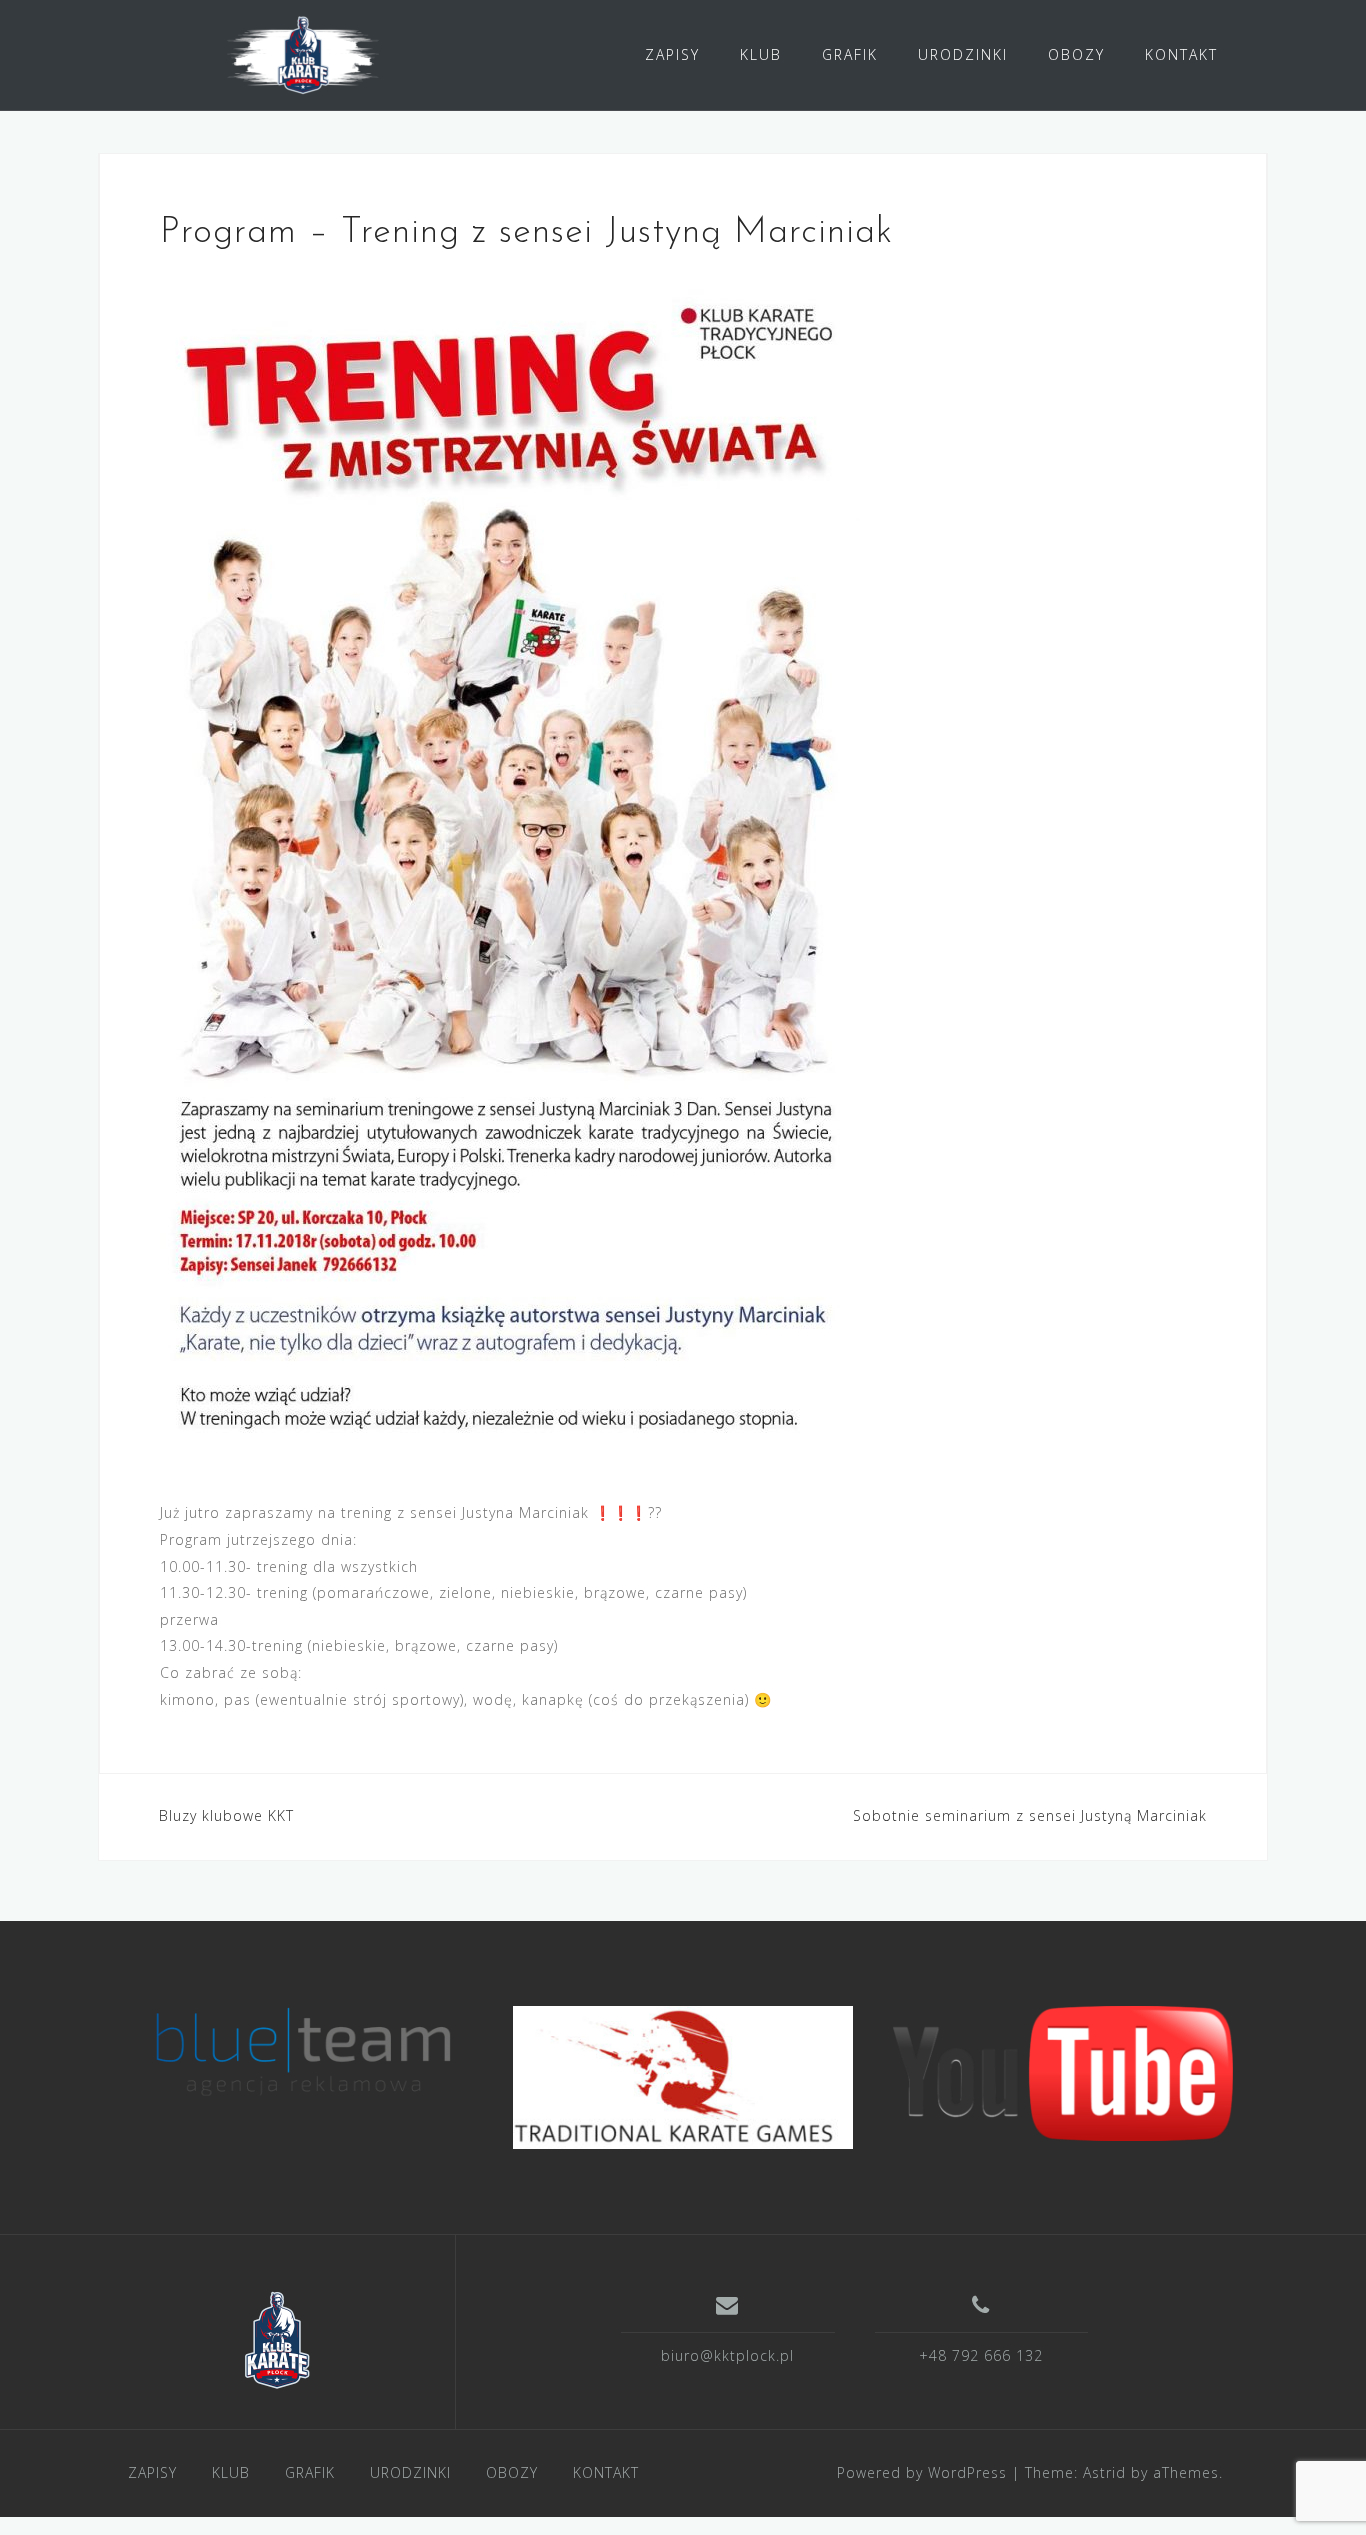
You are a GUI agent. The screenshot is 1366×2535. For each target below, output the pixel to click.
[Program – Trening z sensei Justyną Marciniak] (510, 870)
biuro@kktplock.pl (727, 2355)
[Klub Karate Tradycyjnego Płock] (277, 2340)
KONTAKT (1181, 54)
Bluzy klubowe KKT (226, 1815)
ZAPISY (672, 54)
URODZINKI (963, 54)
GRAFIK (850, 54)
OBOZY (1076, 54)
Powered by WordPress (922, 2472)
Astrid (1104, 2472)
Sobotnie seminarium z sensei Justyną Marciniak (1030, 1815)
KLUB (761, 54)
